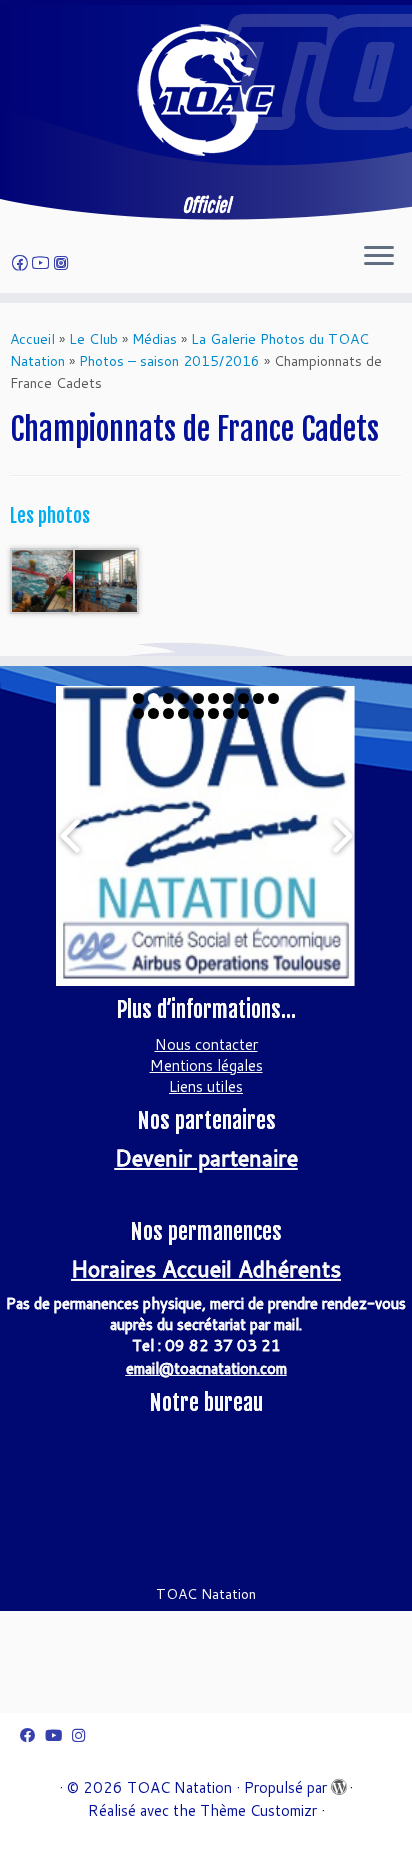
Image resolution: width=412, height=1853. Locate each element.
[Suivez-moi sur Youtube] (44, 263)
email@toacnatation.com (206, 1368)
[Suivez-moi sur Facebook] (23, 263)
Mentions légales (206, 1065)
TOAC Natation (179, 1787)
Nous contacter (206, 1044)
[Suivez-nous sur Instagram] (64, 263)
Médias (154, 339)
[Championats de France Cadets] (43, 579)
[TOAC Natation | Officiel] (206, 90)
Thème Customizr (258, 1810)
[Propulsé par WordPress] (338, 1783)
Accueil (32, 339)
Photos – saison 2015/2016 (169, 361)
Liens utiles (206, 1086)
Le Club (93, 339)
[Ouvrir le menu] (379, 257)
